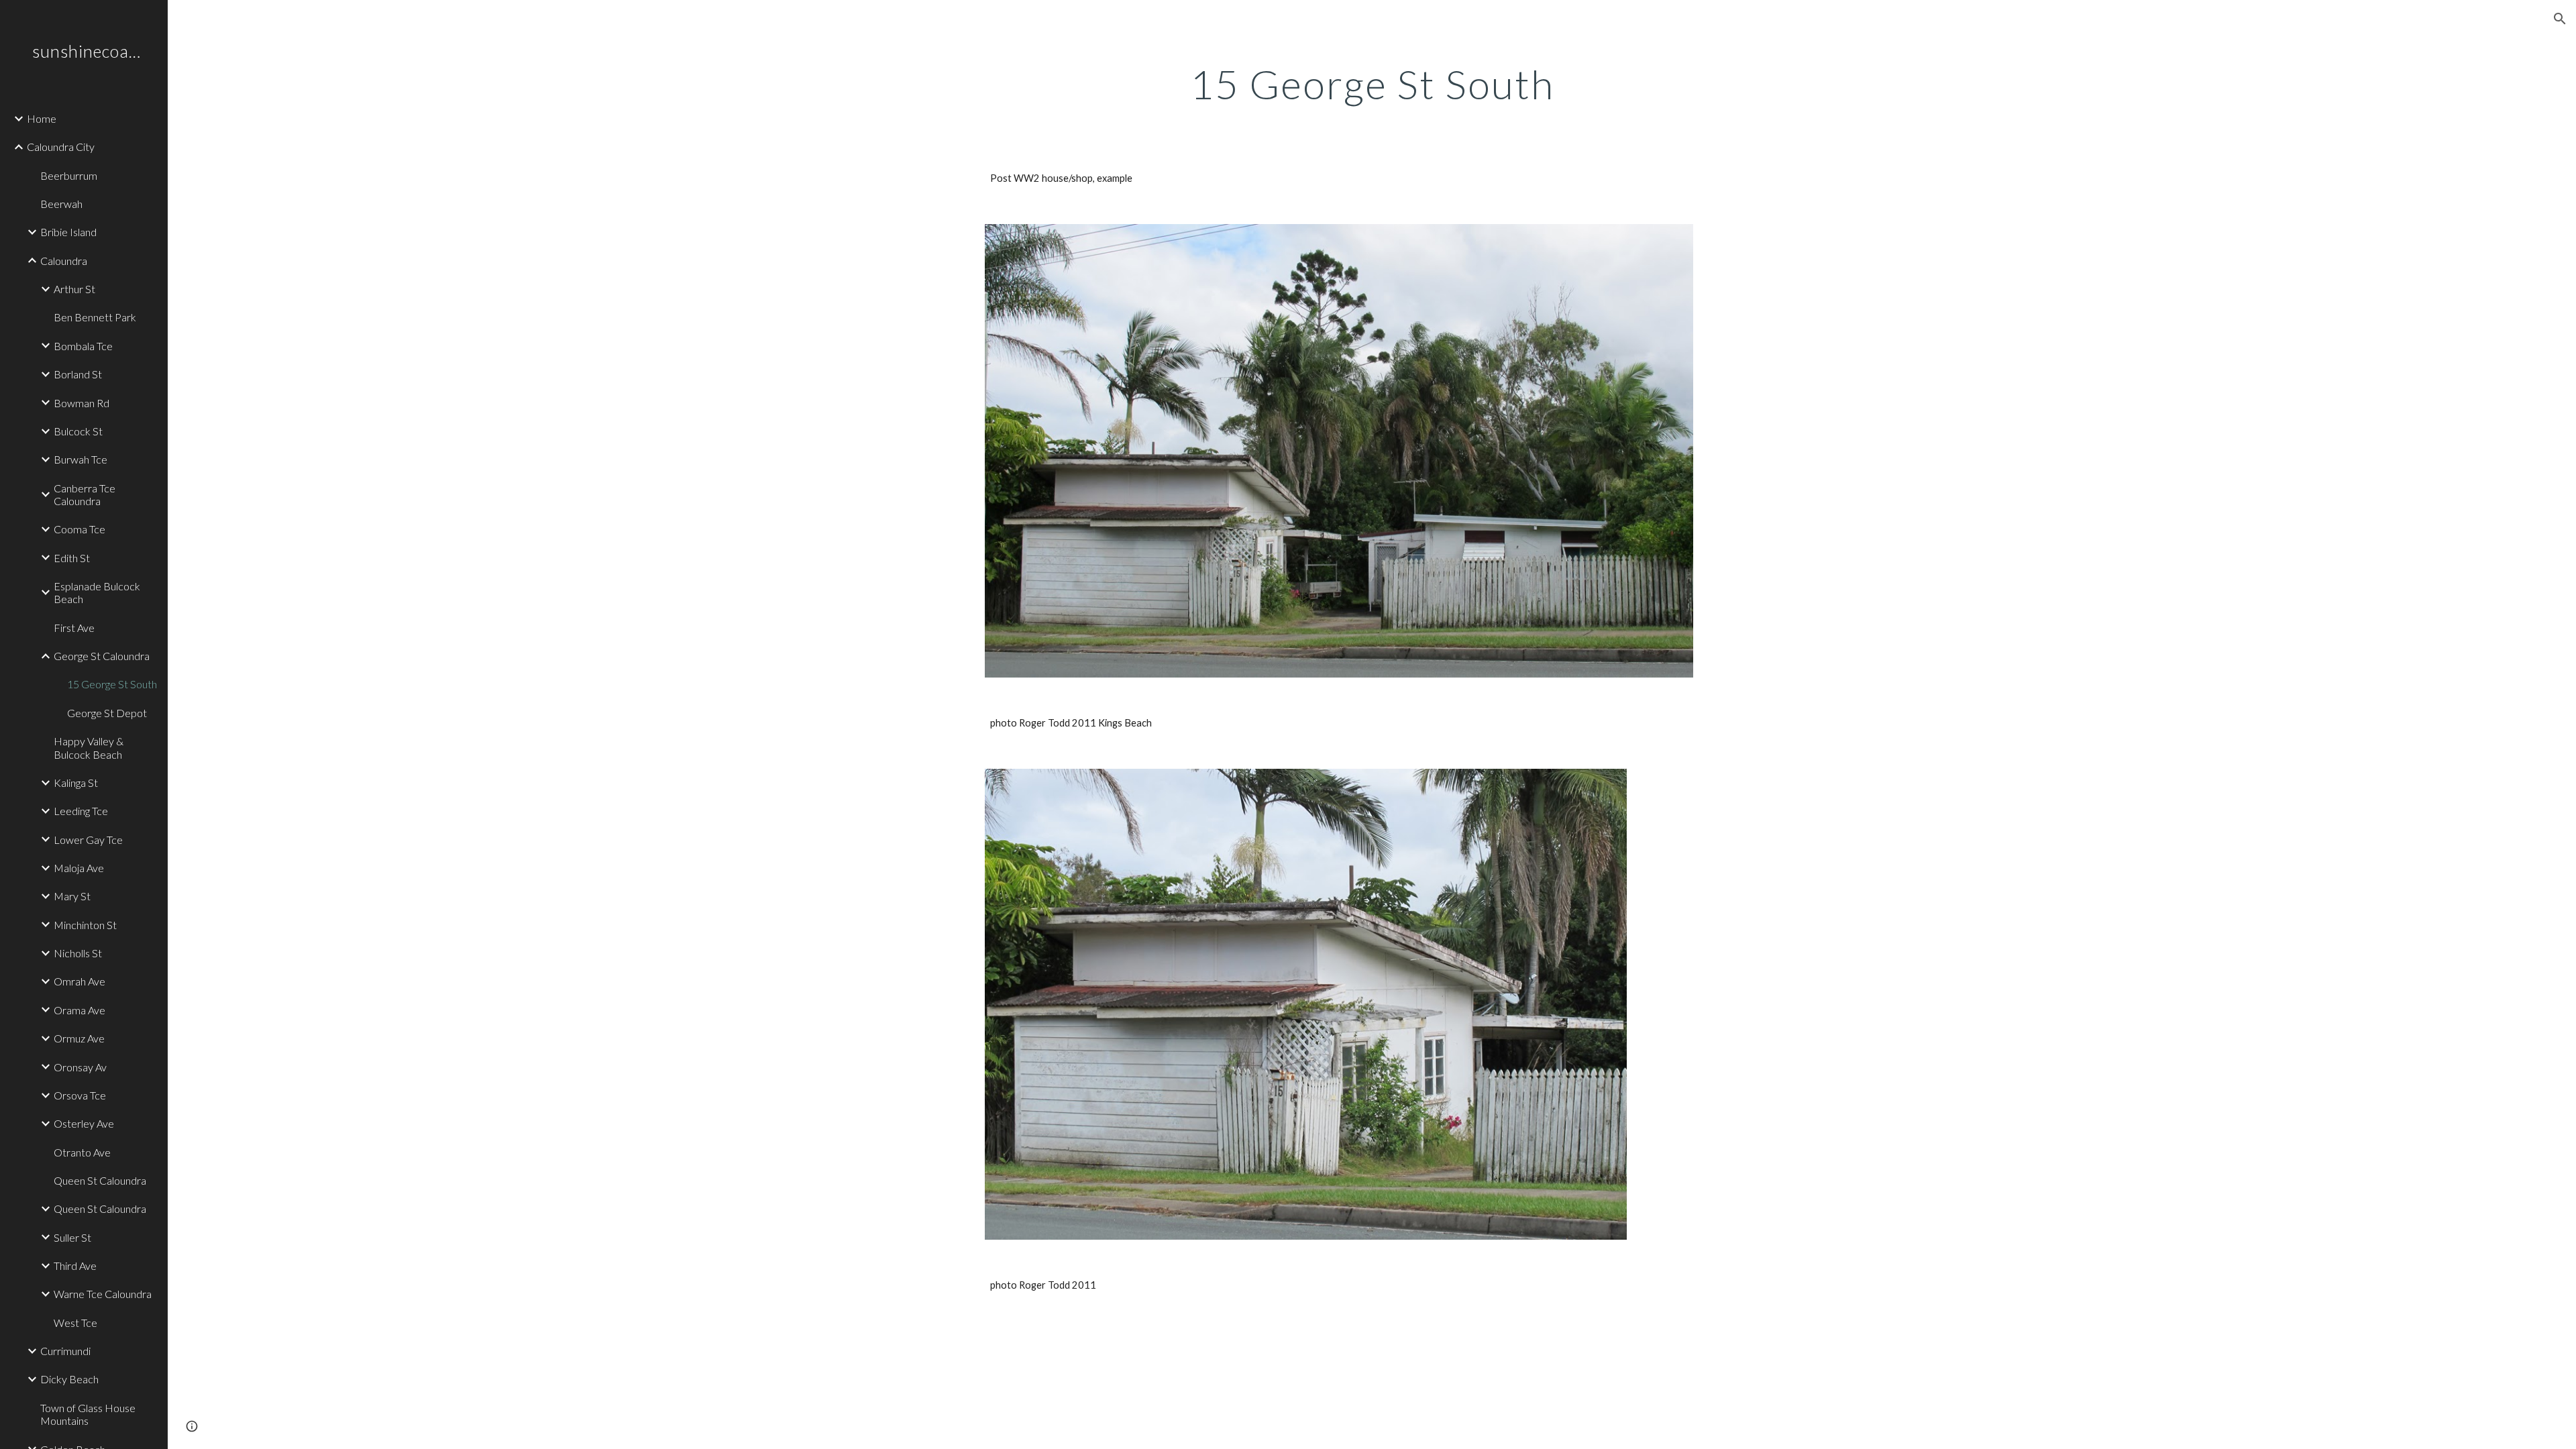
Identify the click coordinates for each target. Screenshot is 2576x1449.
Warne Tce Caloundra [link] (103, 1294)
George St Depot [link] (107, 713)
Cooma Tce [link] (79, 529)
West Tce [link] (75, 1323)
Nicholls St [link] (78, 953)
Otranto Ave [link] (82, 1152)
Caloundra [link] (64, 261)
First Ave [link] (74, 628)
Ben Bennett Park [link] (95, 317)
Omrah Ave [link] (79, 981)
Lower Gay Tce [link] (88, 840)
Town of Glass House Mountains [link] (88, 1414)
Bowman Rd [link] (82, 403)
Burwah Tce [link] (80, 459)
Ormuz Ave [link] (79, 1038)
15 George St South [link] (112, 684)
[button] (2560, 19)
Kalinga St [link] (76, 783)
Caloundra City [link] (61, 147)
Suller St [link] (72, 1237)
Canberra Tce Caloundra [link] (85, 494)
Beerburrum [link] (69, 175)
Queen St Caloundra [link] (100, 1180)
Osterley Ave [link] (84, 1123)
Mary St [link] (72, 896)
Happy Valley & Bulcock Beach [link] (89, 747)
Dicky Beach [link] (69, 1379)
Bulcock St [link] (78, 431)
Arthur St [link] (74, 289)
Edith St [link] (72, 558)
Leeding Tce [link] (81, 811)
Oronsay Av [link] (80, 1067)
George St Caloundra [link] (102, 656)
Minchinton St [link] (85, 925)
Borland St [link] (78, 374)
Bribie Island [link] (68, 232)
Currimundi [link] (65, 1351)
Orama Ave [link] (79, 1010)
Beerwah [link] (61, 204)
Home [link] (42, 118)
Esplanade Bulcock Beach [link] (97, 592)
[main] (1372, 84)
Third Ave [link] (75, 1266)
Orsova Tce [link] (80, 1095)
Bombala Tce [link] (83, 346)
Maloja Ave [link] (79, 868)
